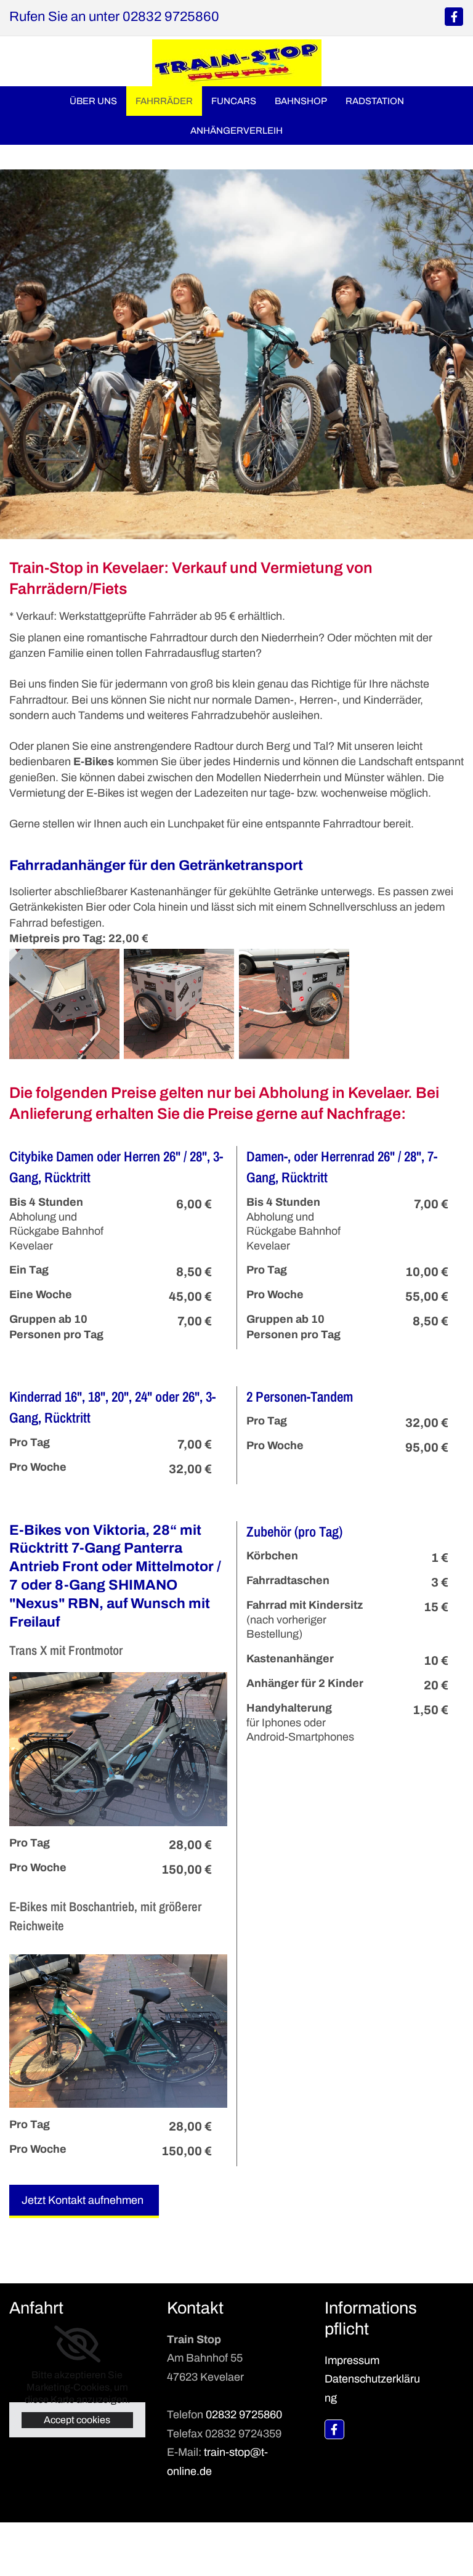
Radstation (375, 101)
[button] (84, 2201)
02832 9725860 (244, 2415)
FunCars (234, 101)
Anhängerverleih (236, 131)
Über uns (93, 101)
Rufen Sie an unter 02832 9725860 (114, 17)
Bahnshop (301, 101)
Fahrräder (164, 101)
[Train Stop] (334, 2429)
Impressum (352, 2360)
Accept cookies (77, 2420)
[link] (77, 2344)
